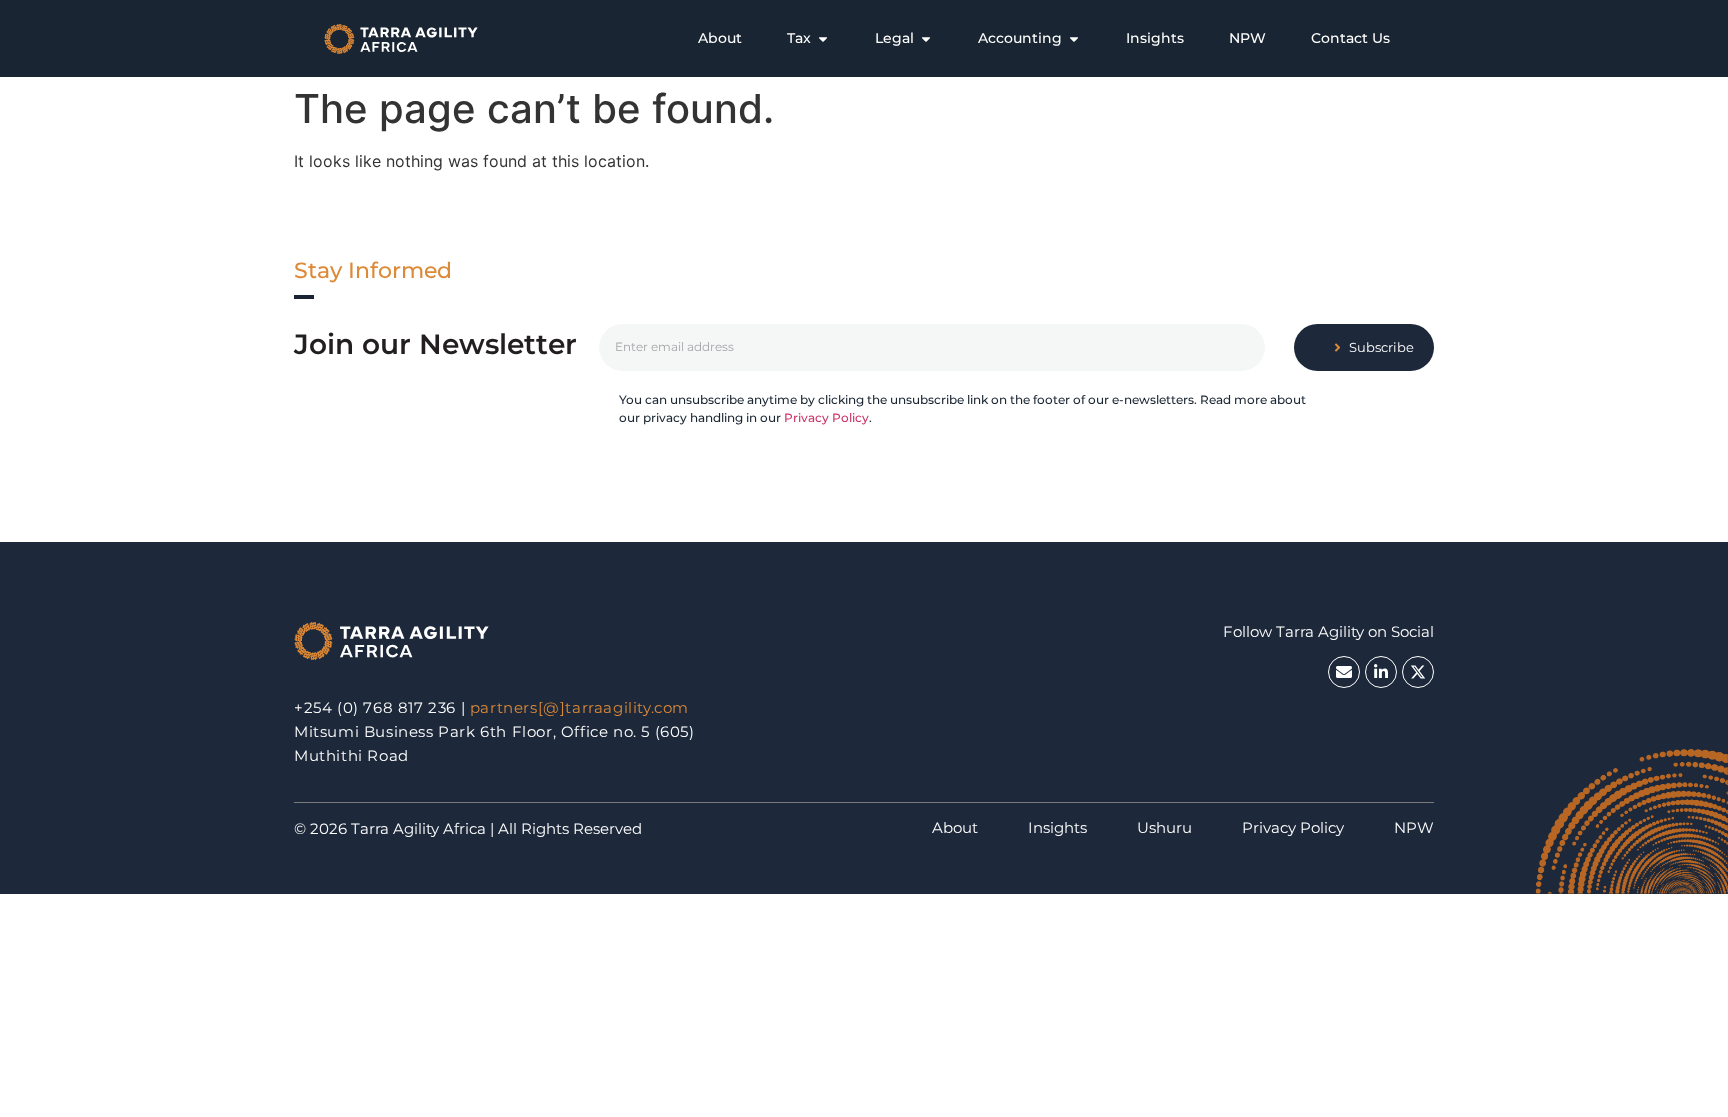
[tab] (720, 38)
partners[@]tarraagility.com (579, 707)
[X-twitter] (1418, 672)
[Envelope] (1344, 672)
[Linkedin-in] (1381, 672)
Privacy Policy (826, 417)
